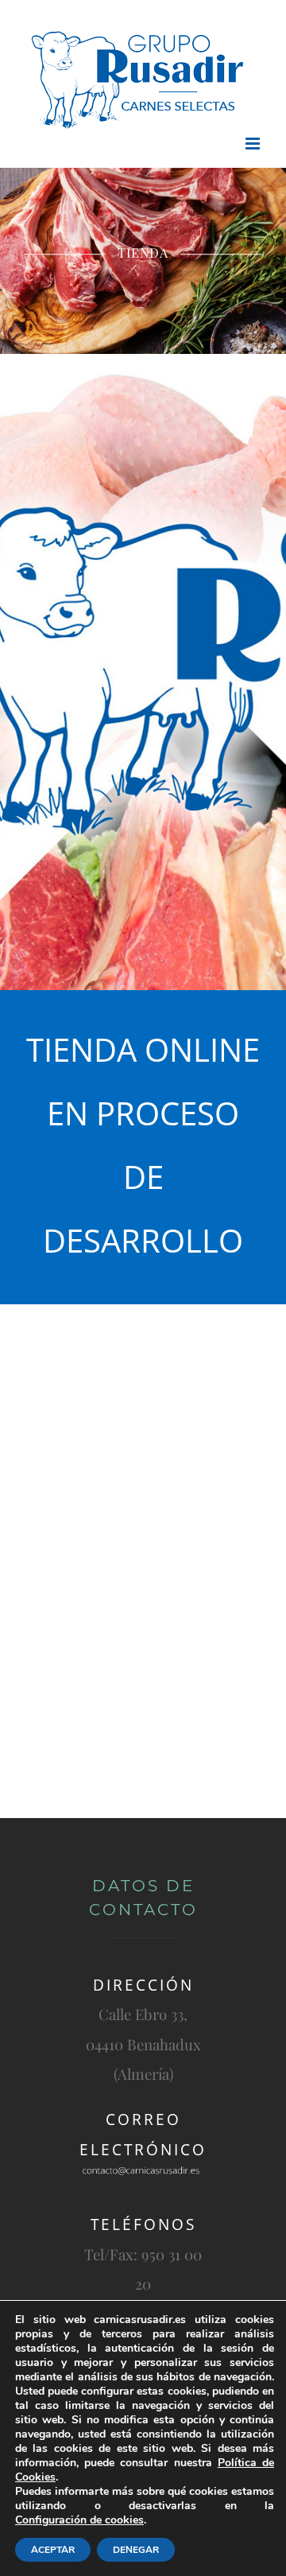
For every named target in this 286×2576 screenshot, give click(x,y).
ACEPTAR (53, 2550)
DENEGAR (136, 2550)
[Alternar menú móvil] (254, 144)
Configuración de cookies (79, 2520)
